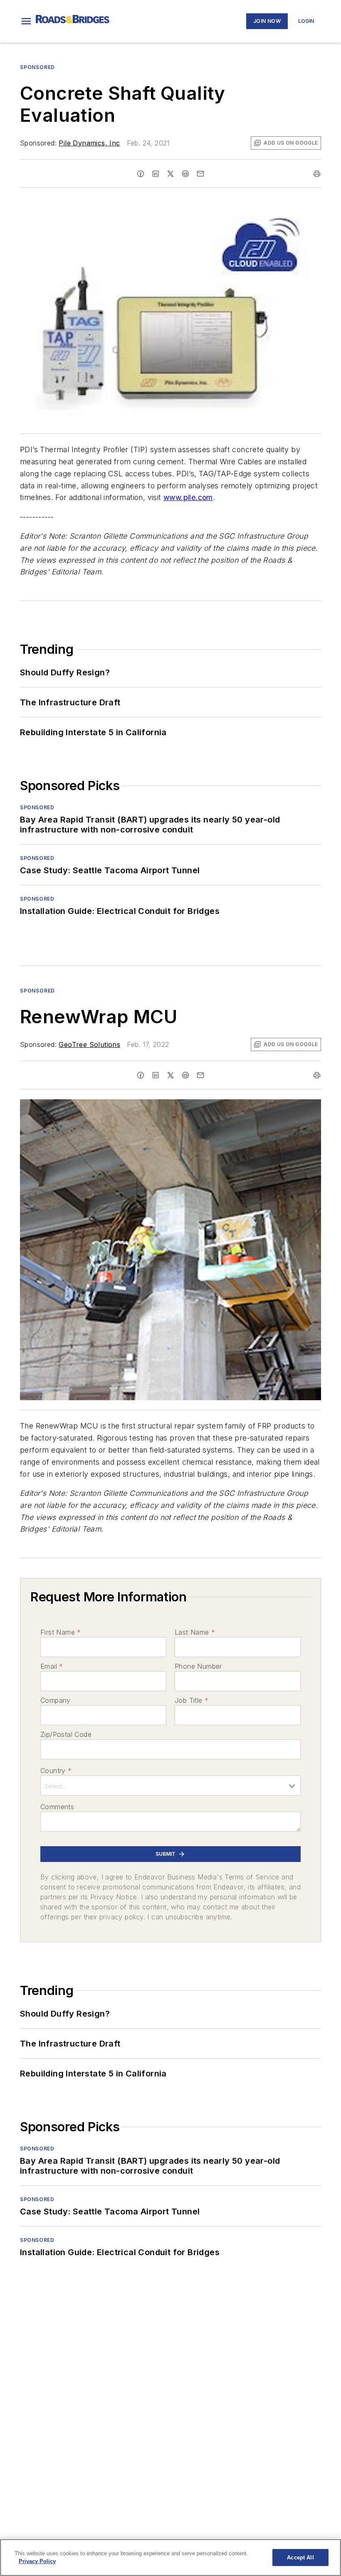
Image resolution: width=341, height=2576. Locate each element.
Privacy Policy (37, 2561)
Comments (57, 1807)
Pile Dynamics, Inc (89, 143)
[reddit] (185, 174)
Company (56, 1700)
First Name (61, 1632)
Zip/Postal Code (66, 1734)
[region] (170, 2558)
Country (56, 1771)
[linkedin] (156, 174)
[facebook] (141, 174)
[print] (317, 174)
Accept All (300, 2558)
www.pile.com (188, 497)
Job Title (192, 1700)
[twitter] (170, 174)
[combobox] (170, 1785)
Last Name (195, 1632)
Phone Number (198, 1666)
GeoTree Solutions (89, 1044)
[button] (26, 21)
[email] (200, 174)
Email (52, 1666)
